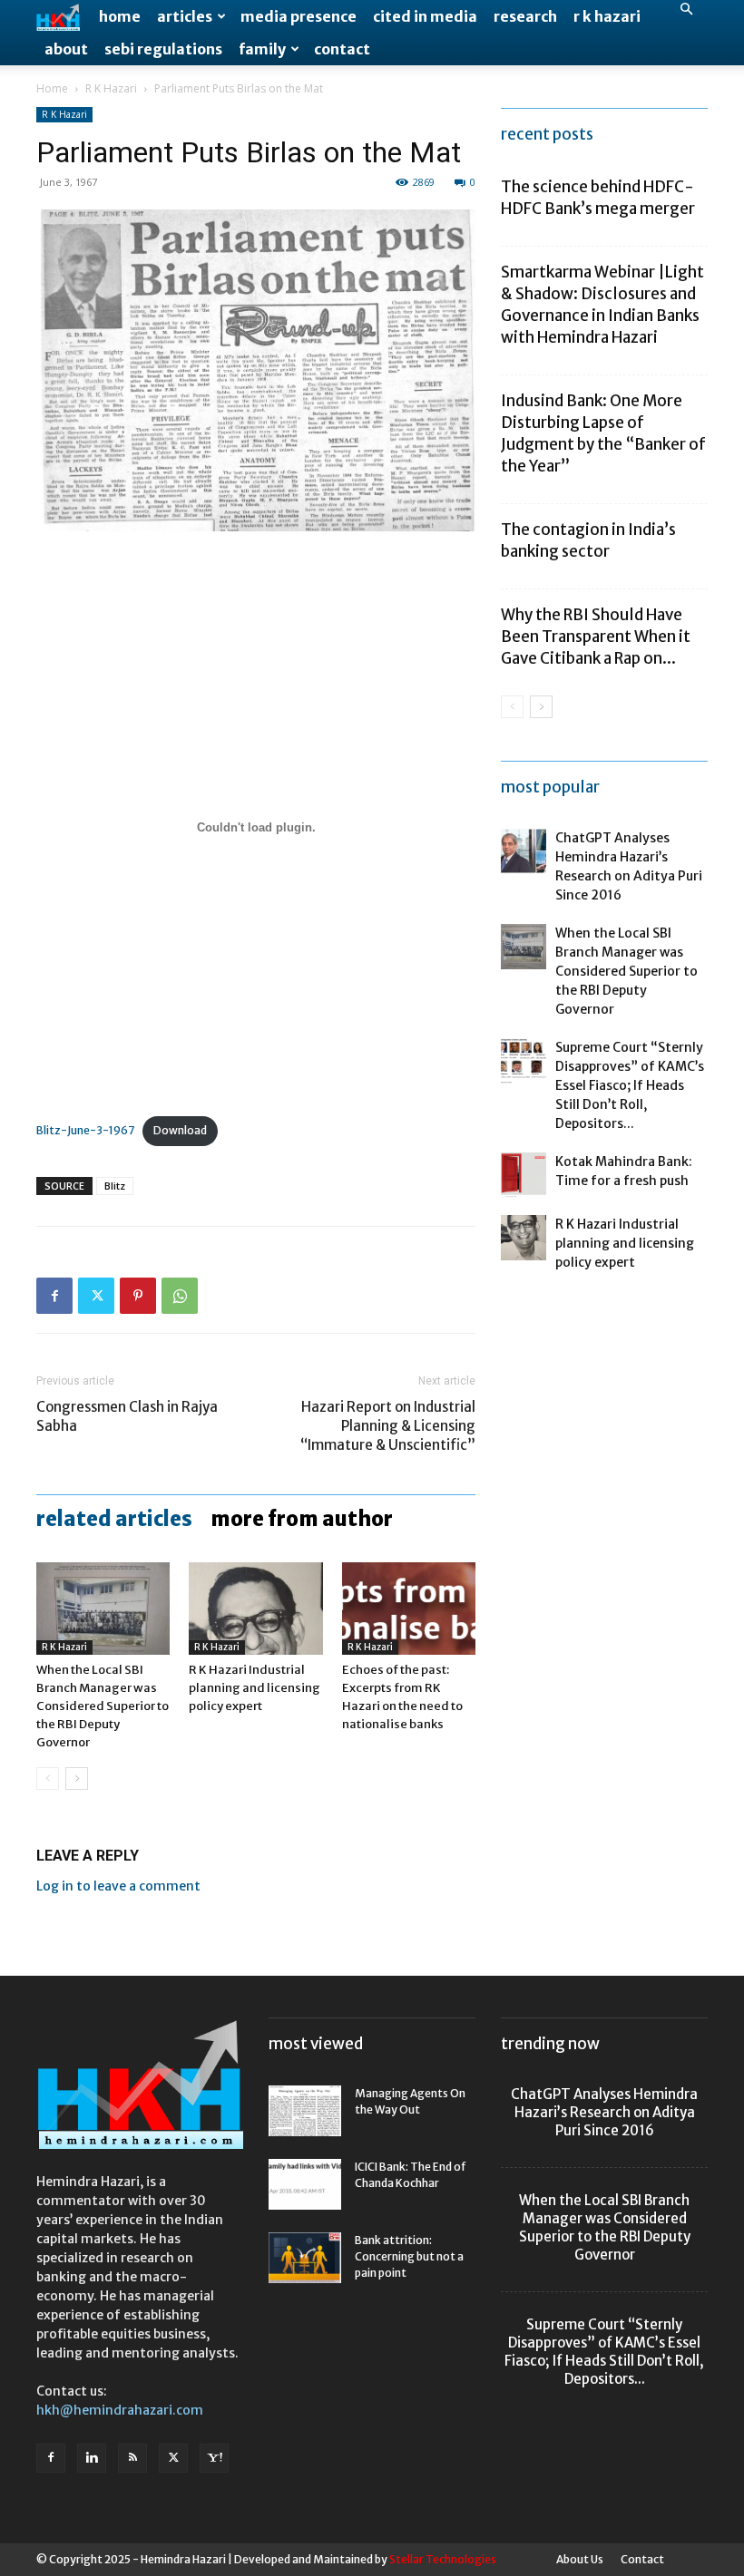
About (66, 49)
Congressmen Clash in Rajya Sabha (127, 1416)
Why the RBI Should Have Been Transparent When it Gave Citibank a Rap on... (596, 637)
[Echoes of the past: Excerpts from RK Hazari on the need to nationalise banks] (409, 1608)
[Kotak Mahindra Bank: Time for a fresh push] (524, 1175)
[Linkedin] (92, 2458)
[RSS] (132, 2458)
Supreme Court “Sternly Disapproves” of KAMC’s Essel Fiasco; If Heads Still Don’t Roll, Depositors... (630, 1085)
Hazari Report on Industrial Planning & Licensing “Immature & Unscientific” (388, 1426)
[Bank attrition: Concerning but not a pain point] (305, 2258)
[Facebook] (54, 1296)
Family (262, 49)
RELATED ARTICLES (114, 1519)
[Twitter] (96, 1296)
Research (525, 16)
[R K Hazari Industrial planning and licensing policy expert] (255, 1608)
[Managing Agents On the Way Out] (305, 2111)
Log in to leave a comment (118, 1886)
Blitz (115, 1186)
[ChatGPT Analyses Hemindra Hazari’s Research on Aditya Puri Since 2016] (524, 851)
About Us (580, 2559)
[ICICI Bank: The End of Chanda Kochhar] (305, 2184)
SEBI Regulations (163, 49)
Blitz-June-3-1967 (85, 1130)
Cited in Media (425, 16)
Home (120, 16)
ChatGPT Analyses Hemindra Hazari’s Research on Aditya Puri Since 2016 (604, 2112)
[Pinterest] (138, 1296)
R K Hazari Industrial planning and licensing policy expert (255, 1688)
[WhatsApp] (180, 1296)
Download (180, 1130)
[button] (686, 10)
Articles (185, 16)
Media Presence (299, 16)
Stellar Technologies (443, 2559)
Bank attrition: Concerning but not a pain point (409, 2256)
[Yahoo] (214, 2458)
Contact (342, 49)
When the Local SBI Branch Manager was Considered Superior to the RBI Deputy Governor (103, 1706)
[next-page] (77, 1779)
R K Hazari (607, 16)
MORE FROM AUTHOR (302, 1519)
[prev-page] (48, 1779)
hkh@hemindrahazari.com (120, 2410)
